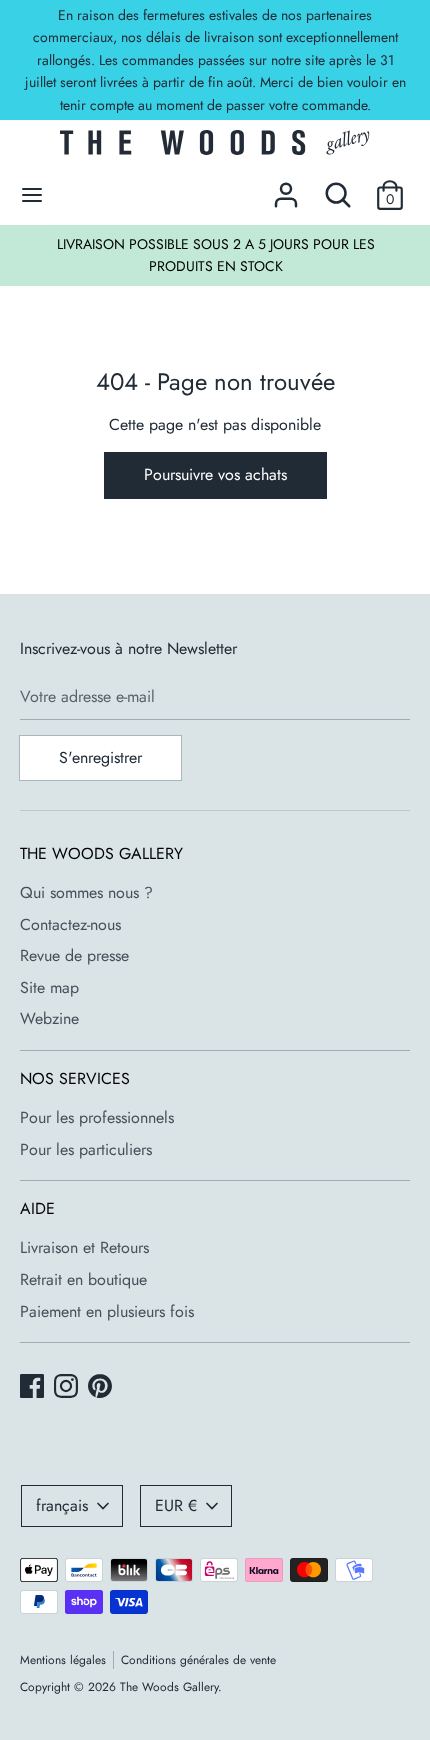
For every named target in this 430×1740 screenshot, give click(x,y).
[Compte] (286, 187)
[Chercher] (338, 187)
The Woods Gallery (169, 1687)
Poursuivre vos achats (215, 474)
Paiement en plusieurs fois (107, 1311)
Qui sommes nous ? (86, 892)
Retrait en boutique (83, 1279)
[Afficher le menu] (32, 195)
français (62, 1505)
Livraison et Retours (84, 1247)
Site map (49, 987)
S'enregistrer (100, 757)
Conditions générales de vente (198, 1660)
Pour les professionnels (97, 1117)
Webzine (49, 1018)
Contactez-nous (70, 924)
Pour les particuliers (86, 1149)
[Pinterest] (102, 1388)
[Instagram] (68, 1388)
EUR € (176, 1505)
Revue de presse (74, 955)
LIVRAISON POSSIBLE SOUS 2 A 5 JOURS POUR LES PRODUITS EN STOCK (216, 255)
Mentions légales (63, 1660)
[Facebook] (34, 1388)
